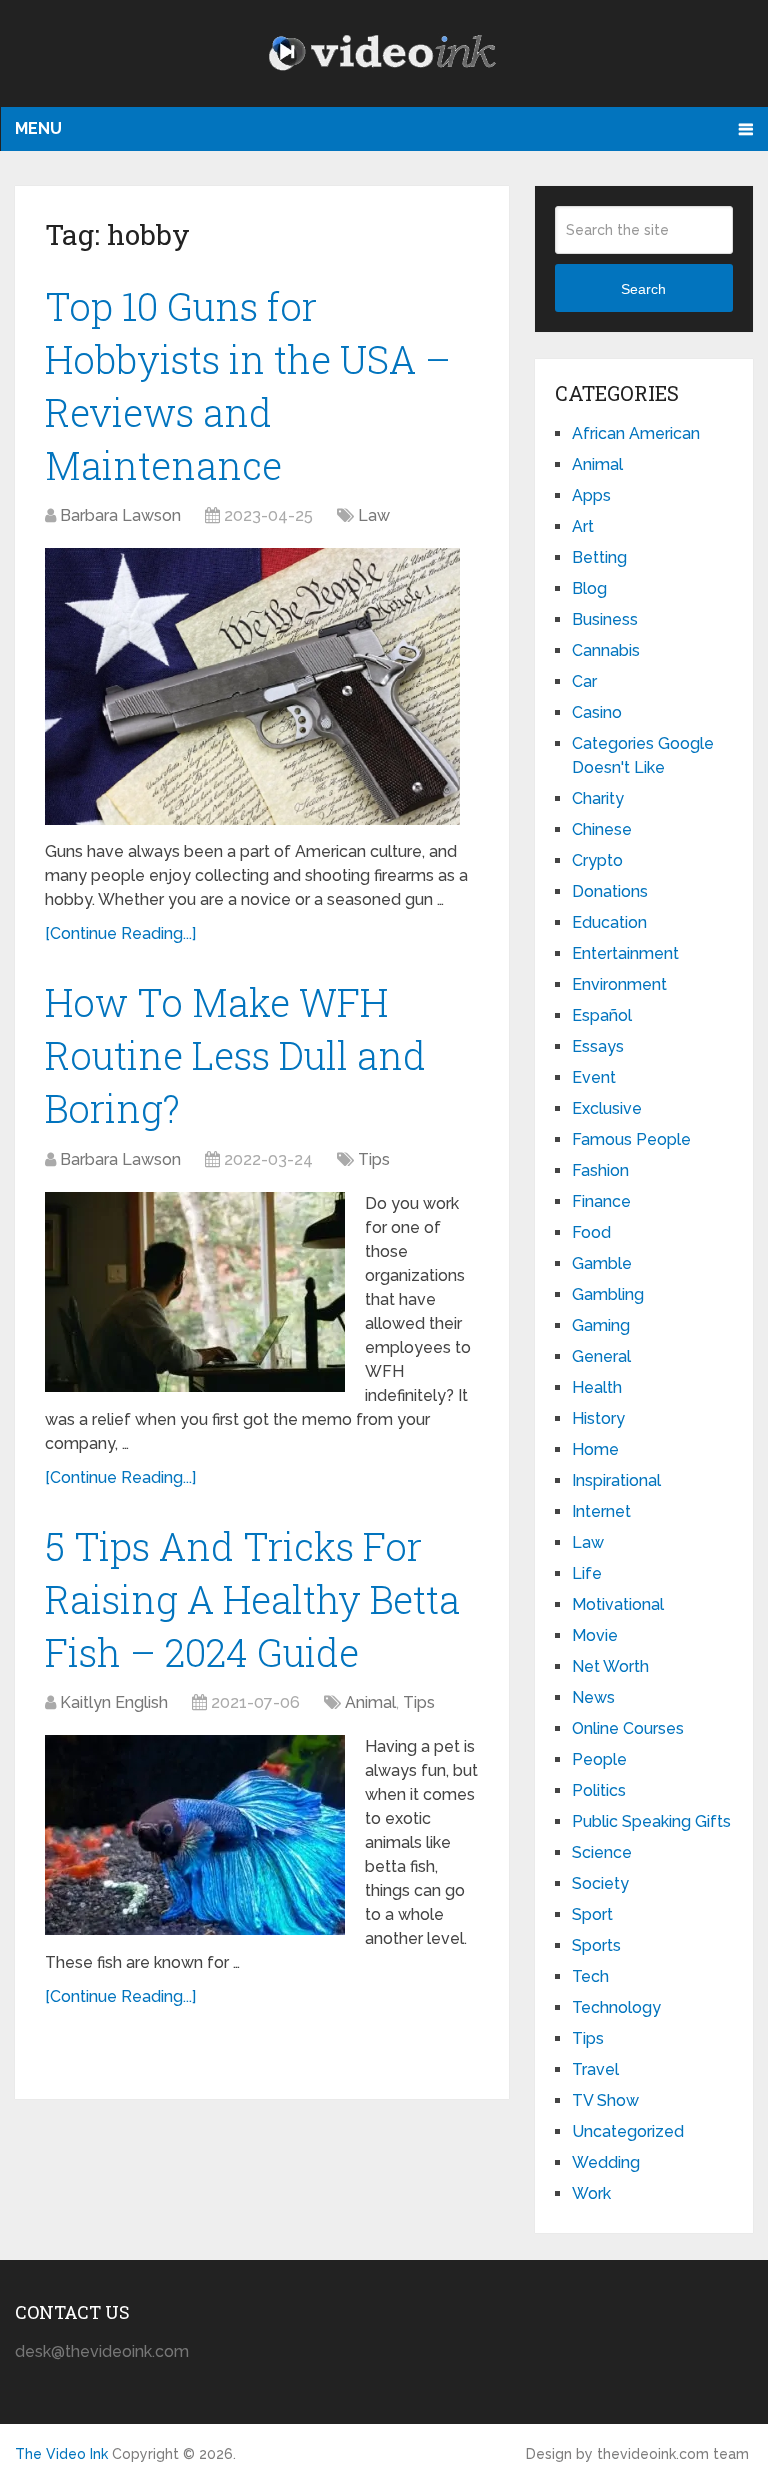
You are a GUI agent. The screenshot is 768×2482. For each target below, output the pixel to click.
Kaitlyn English (114, 1702)
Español (602, 1015)
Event (594, 1077)
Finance (601, 1201)
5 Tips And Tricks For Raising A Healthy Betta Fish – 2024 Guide (252, 1599)
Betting (599, 557)
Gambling (608, 1294)
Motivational (618, 1604)
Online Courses (628, 1728)
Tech (590, 1976)
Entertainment (625, 953)
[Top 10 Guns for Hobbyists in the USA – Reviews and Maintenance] (252, 686)
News (593, 1697)
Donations (610, 891)
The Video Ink (61, 2454)
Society (600, 1883)
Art (583, 526)
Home (595, 1449)
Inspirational (616, 1480)
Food (591, 1232)
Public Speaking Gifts (651, 1821)
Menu (38, 128)
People (599, 1759)
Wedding (606, 2162)
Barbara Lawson (120, 515)
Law (374, 515)
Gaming (601, 1325)
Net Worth (610, 1666)
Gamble (602, 1263)
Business (605, 619)
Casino (597, 712)
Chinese (602, 829)
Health (597, 1387)
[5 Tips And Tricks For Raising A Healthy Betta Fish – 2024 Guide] (195, 1835)
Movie (595, 1635)
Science (602, 1852)
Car (584, 681)
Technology (616, 2007)
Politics (599, 1790)
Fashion (600, 1170)
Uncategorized (628, 2131)
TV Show (605, 2100)
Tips (374, 1159)
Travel (595, 2069)
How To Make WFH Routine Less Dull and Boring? (235, 1055)
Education (609, 922)
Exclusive (607, 1108)
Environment (619, 984)
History (598, 1418)
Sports (596, 1945)
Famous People (631, 1139)
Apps (591, 495)
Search (643, 289)
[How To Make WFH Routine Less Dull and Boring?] (195, 1292)
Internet (601, 1511)
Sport (592, 1914)
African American (636, 433)
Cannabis (606, 650)
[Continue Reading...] (120, 933)
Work (591, 2193)
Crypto (597, 860)
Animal (370, 1702)
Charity (598, 798)
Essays (598, 1046)
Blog (589, 588)
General (601, 1356)
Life (587, 1573)
